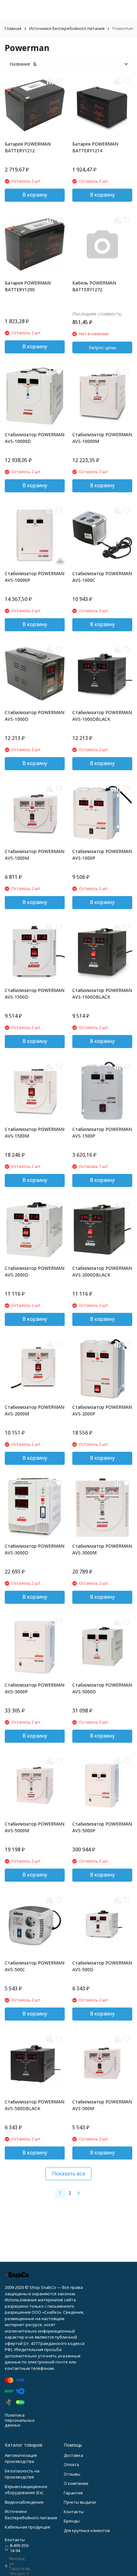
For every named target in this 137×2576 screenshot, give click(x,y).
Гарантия (73, 2493)
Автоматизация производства (21, 2458)
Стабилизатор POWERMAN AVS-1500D (35, 994)
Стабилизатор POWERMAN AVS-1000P (102, 855)
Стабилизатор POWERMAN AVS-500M (102, 2105)
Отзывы (72, 2474)
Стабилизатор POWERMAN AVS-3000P (35, 1688)
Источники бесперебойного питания (67, 28)
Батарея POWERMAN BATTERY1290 (28, 286)
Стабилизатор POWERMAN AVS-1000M (35, 855)
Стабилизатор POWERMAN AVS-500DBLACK (35, 2105)
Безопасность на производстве (22, 2474)
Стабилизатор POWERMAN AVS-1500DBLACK (102, 994)
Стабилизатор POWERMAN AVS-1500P (102, 1132)
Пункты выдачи (80, 2502)
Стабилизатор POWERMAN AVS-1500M (35, 1132)
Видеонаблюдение (24, 2502)
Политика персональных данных (20, 2420)
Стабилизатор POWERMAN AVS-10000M (102, 438)
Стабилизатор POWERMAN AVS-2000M (35, 1410)
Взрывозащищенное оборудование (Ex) (26, 2490)
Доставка (73, 2455)
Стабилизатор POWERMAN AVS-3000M (102, 1549)
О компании (76, 2483)
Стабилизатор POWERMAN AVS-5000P (102, 1827)
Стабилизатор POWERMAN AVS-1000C (102, 577)
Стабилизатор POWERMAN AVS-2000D (35, 1271)
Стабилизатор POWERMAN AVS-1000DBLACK (102, 716)
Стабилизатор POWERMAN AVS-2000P (102, 1410)
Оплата (71, 2464)
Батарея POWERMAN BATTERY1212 (28, 147)
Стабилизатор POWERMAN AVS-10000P (35, 577)
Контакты (74, 2512)
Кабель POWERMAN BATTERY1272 (94, 286)
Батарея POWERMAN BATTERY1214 (95, 147)
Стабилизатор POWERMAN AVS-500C (35, 1966)
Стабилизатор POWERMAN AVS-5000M (35, 1827)
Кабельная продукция (27, 2527)
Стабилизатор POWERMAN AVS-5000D (102, 1688)
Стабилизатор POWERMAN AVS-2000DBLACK (102, 1271)
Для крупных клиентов (87, 2530)
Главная (13, 28)
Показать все (68, 2174)
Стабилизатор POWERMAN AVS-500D (102, 1966)
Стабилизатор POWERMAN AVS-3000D (35, 1549)
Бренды (72, 2521)
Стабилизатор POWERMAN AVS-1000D (35, 716)
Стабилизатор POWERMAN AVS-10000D (35, 438)
